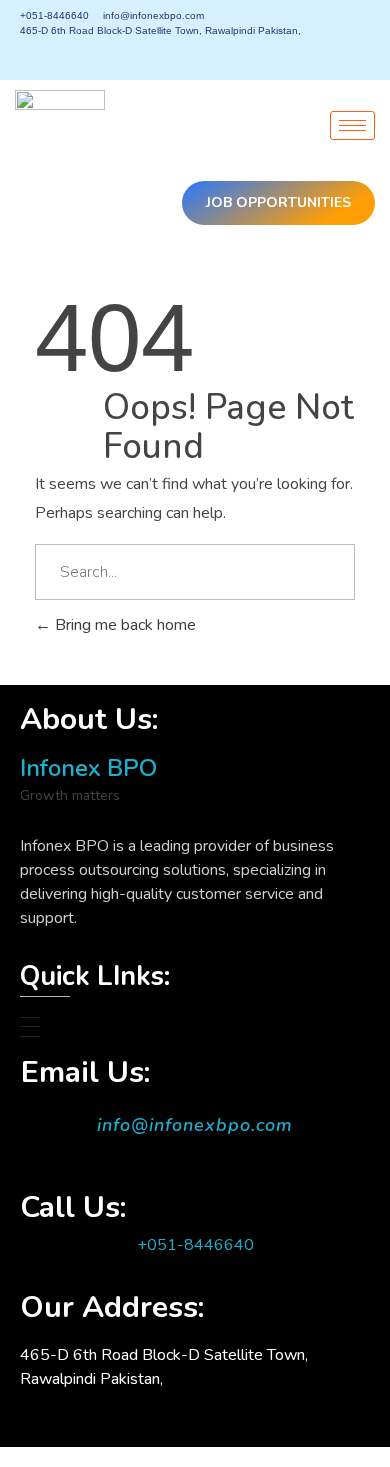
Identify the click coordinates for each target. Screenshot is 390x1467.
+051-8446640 (195, 1245)
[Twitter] (297, 55)
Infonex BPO (88, 768)
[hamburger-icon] (352, 125)
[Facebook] (261, 55)
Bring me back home (123, 625)
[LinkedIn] (333, 55)
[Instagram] (369, 55)
